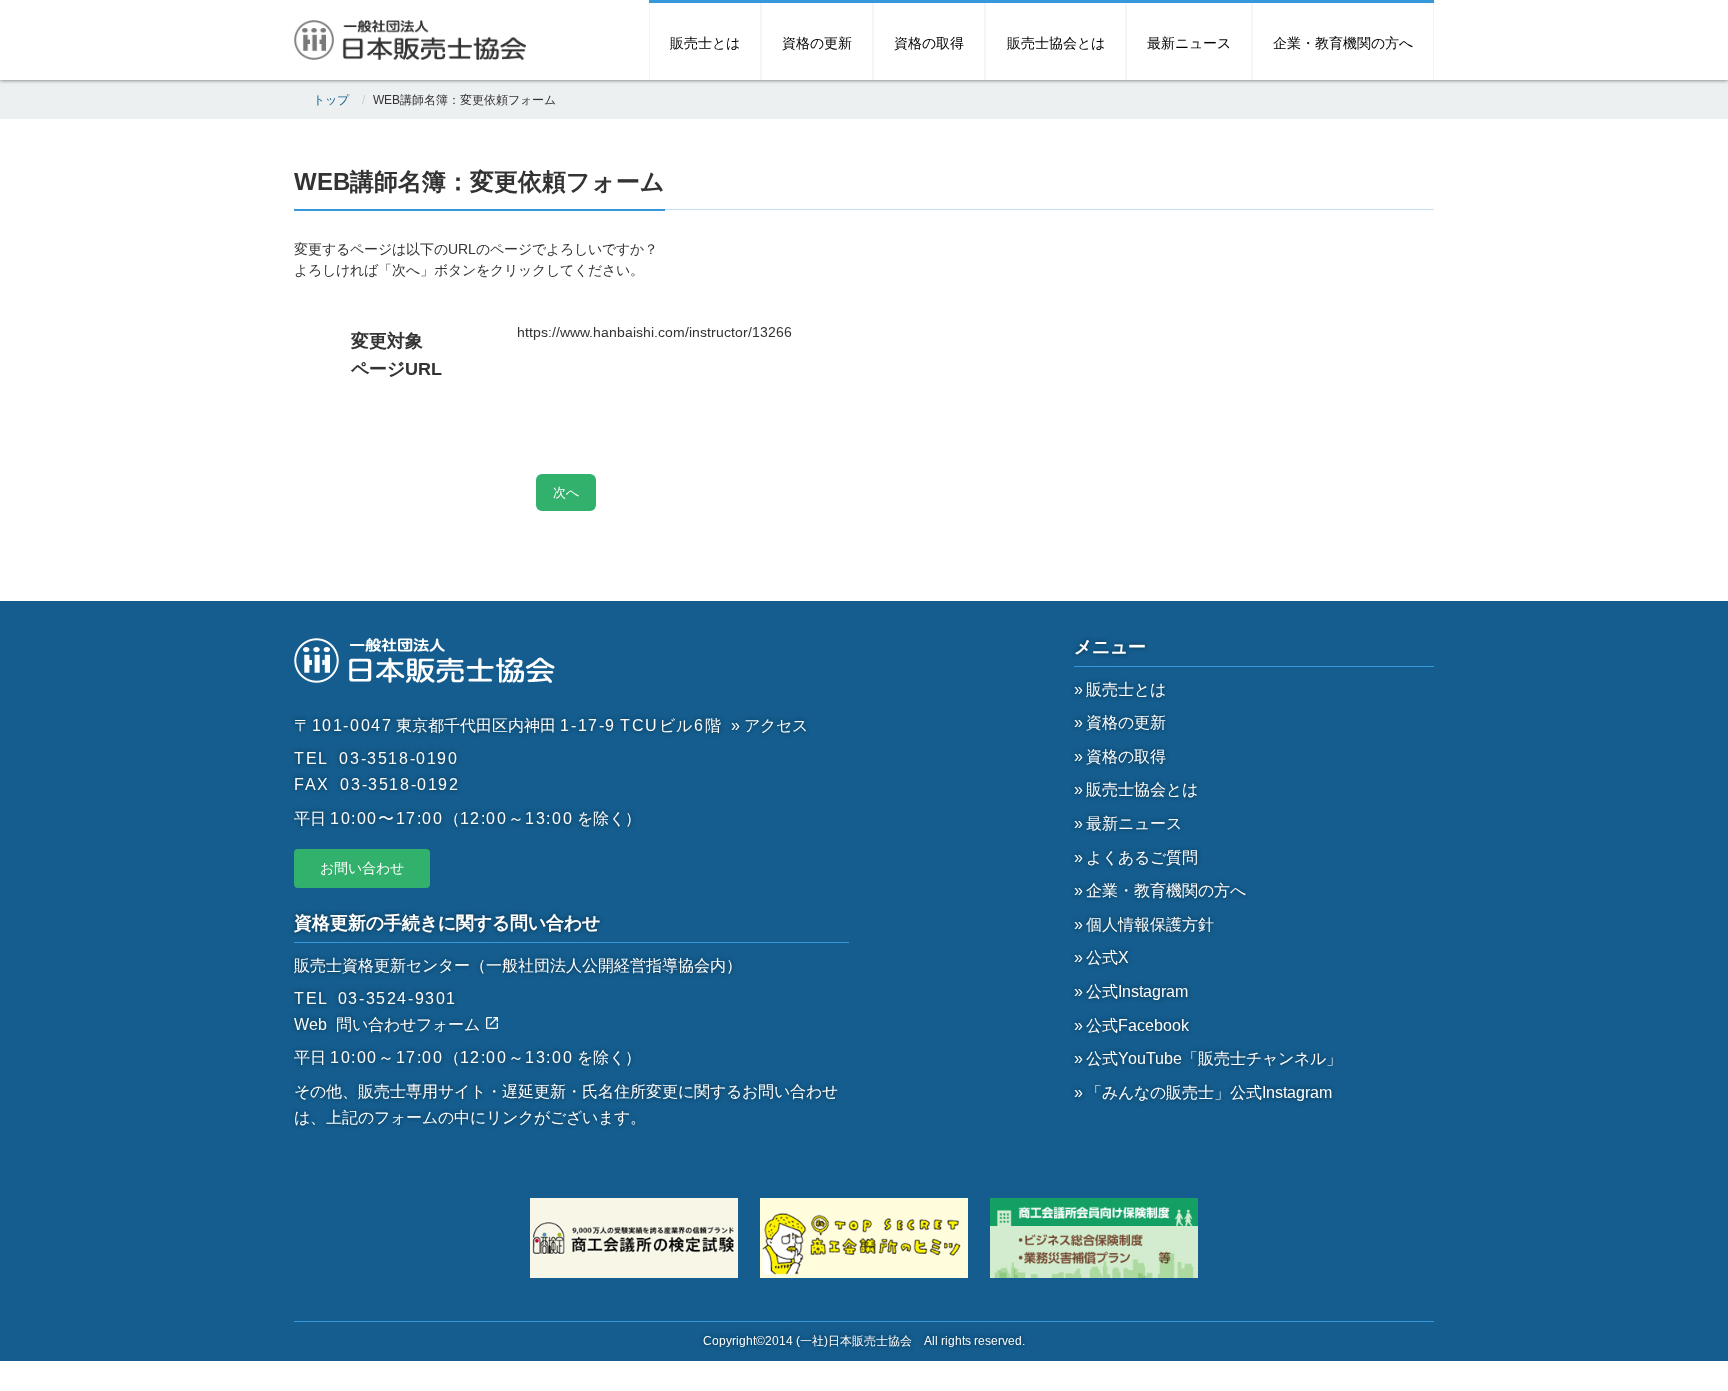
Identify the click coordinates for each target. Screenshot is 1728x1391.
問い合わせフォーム (410, 1024)
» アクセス (769, 725)
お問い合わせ (362, 868)
